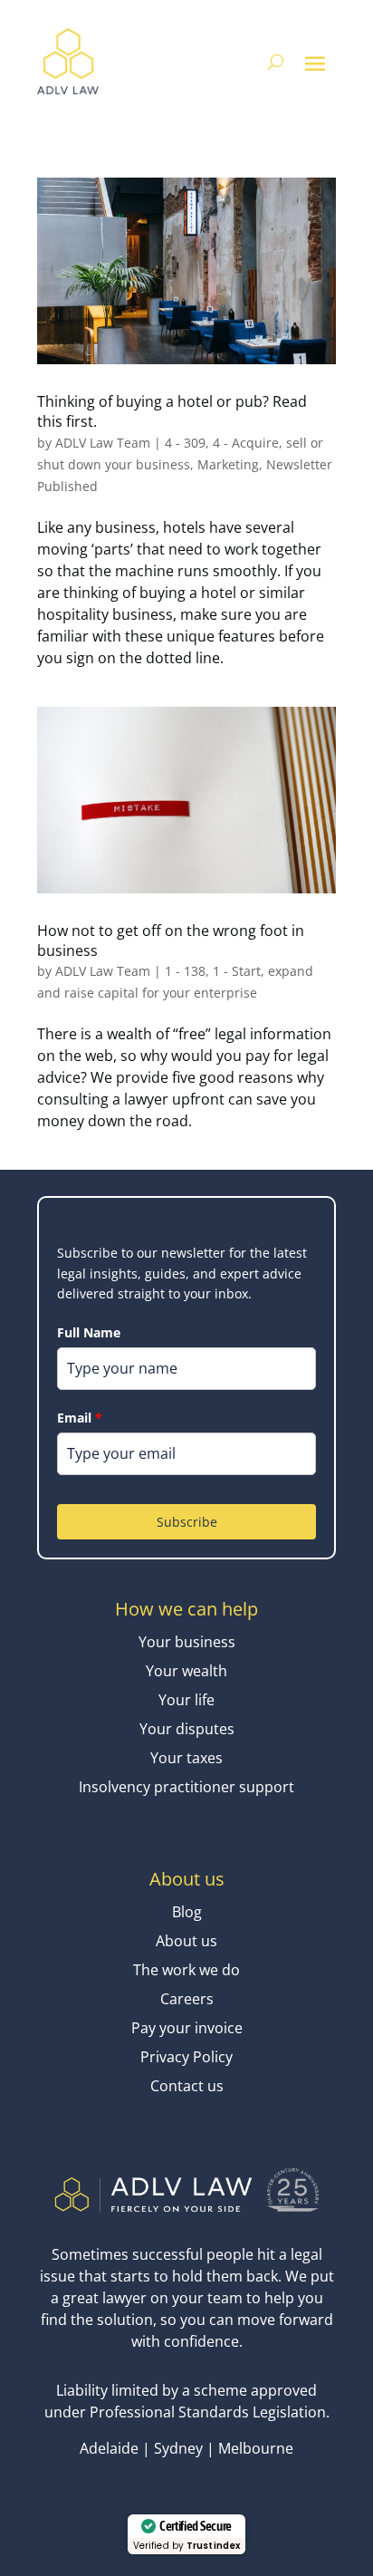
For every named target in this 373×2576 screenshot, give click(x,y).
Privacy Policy (186, 2057)
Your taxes (186, 1758)
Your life (186, 1700)
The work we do (186, 1970)
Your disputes (187, 1729)
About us (186, 1941)
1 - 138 (185, 971)
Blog (187, 1912)
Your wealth (186, 1671)
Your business (187, 1642)
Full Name (89, 1332)
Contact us (187, 2086)
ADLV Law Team (103, 443)
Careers (187, 1999)
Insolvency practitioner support (186, 1787)
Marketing (228, 464)
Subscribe (187, 1522)
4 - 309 (185, 443)
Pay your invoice (187, 2028)
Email (80, 1418)
